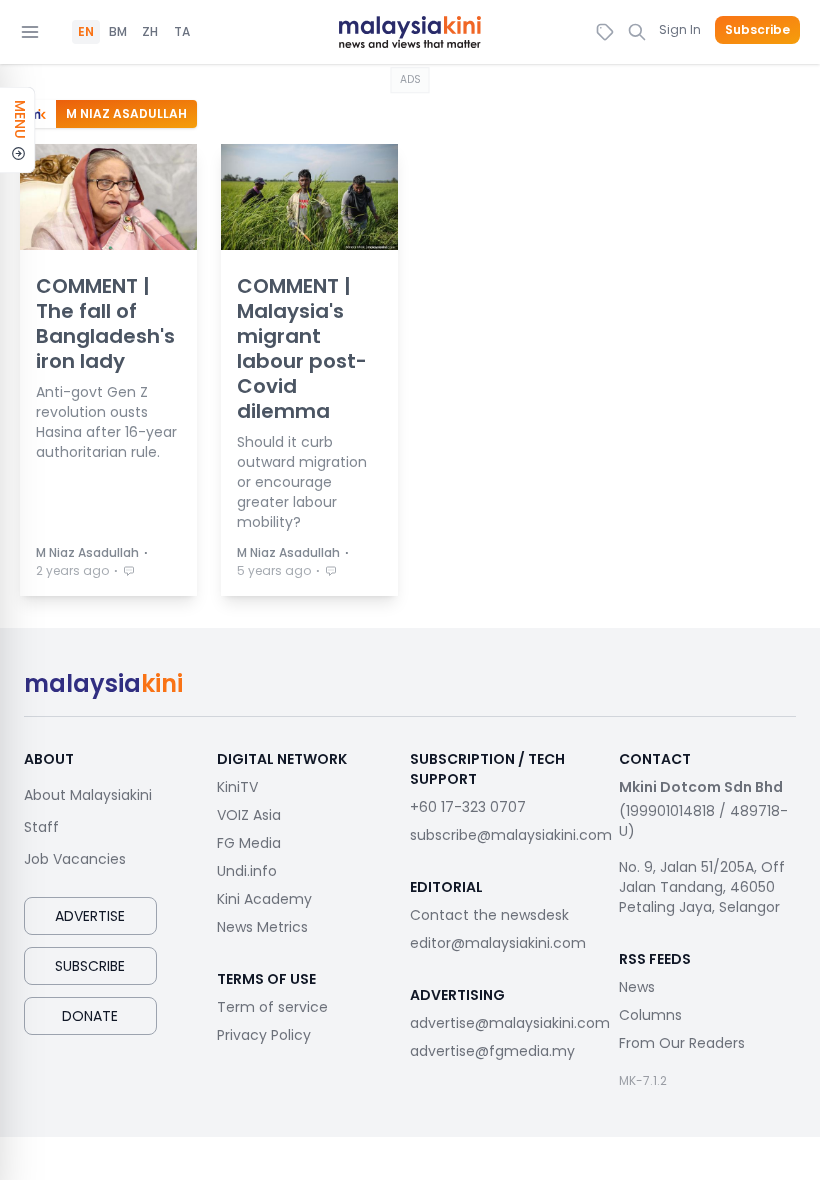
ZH (150, 32)
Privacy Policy (264, 1035)
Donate (90, 1016)
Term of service (272, 1007)
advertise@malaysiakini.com (510, 1023)
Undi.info (247, 871)
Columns (650, 1015)
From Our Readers (682, 1043)
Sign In (680, 29)
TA (182, 32)
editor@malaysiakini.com (498, 943)
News (637, 987)
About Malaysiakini (88, 795)
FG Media (249, 843)
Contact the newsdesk (489, 915)
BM (118, 32)
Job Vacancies (75, 859)
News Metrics (262, 927)
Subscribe (757, 30)
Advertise (90, 916)
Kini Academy (264, 899)
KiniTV (237, 787)
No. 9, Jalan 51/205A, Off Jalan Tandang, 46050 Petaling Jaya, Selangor (702, 887)
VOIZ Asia (249, 815)
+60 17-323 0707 (468, 807)
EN (86, 32)
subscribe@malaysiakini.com (511, 835)
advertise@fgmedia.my (492, 1051)
